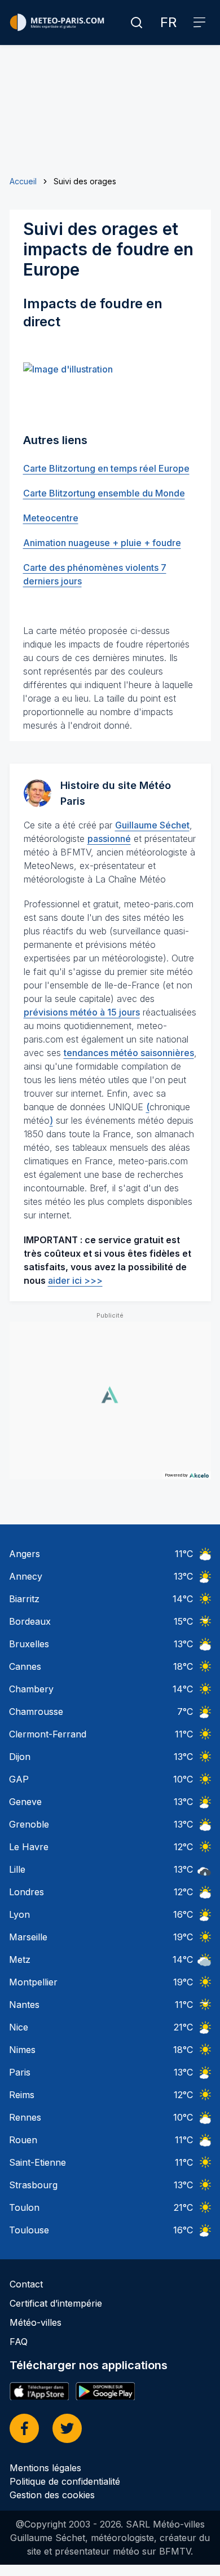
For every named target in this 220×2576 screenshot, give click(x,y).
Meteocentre (51, 518)
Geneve (25, 1802)
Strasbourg (33, 2185)
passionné (109, 839)
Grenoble (29, 1824)
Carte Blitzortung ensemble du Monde (104, 493)
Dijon (20, 1757)
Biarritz (24, 1599)
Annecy (26, 1576)
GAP (19, 1779)
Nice (19, 2027)
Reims (22, 2095)
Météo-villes (36, 2322)
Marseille (28, 1937)
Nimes (22, 2050)
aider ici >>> (75, 1280)
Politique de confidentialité (65, 2481)
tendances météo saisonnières (129, 1053)
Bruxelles (29, 1644)
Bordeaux (30, 1621)
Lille (17, 1869)
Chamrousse (36, 1712)
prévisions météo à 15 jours (82, 1012)
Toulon (24, 2207)
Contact (26, 2284)
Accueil (23, 181)
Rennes (25, 2117)
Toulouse (29, 2230)
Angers (25, 1554)
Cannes (25, 1666)
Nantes (24, 2005)
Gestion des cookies (52, 2495)
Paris (20, 2072)
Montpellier (33, 1982)
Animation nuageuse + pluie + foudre (102, 543)
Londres (27, 1892)
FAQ (19, 2342)
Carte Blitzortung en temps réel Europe (106, 468)
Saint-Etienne (38, 2162)
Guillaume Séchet (152, 825)
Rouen (23, 2140)
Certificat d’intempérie (56, 2303)
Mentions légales (45, 2468)
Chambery (31, 1689)
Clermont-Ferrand (48, 1734)
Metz (20, 1959)
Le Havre (29, 1847)
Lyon (19, 1914)
